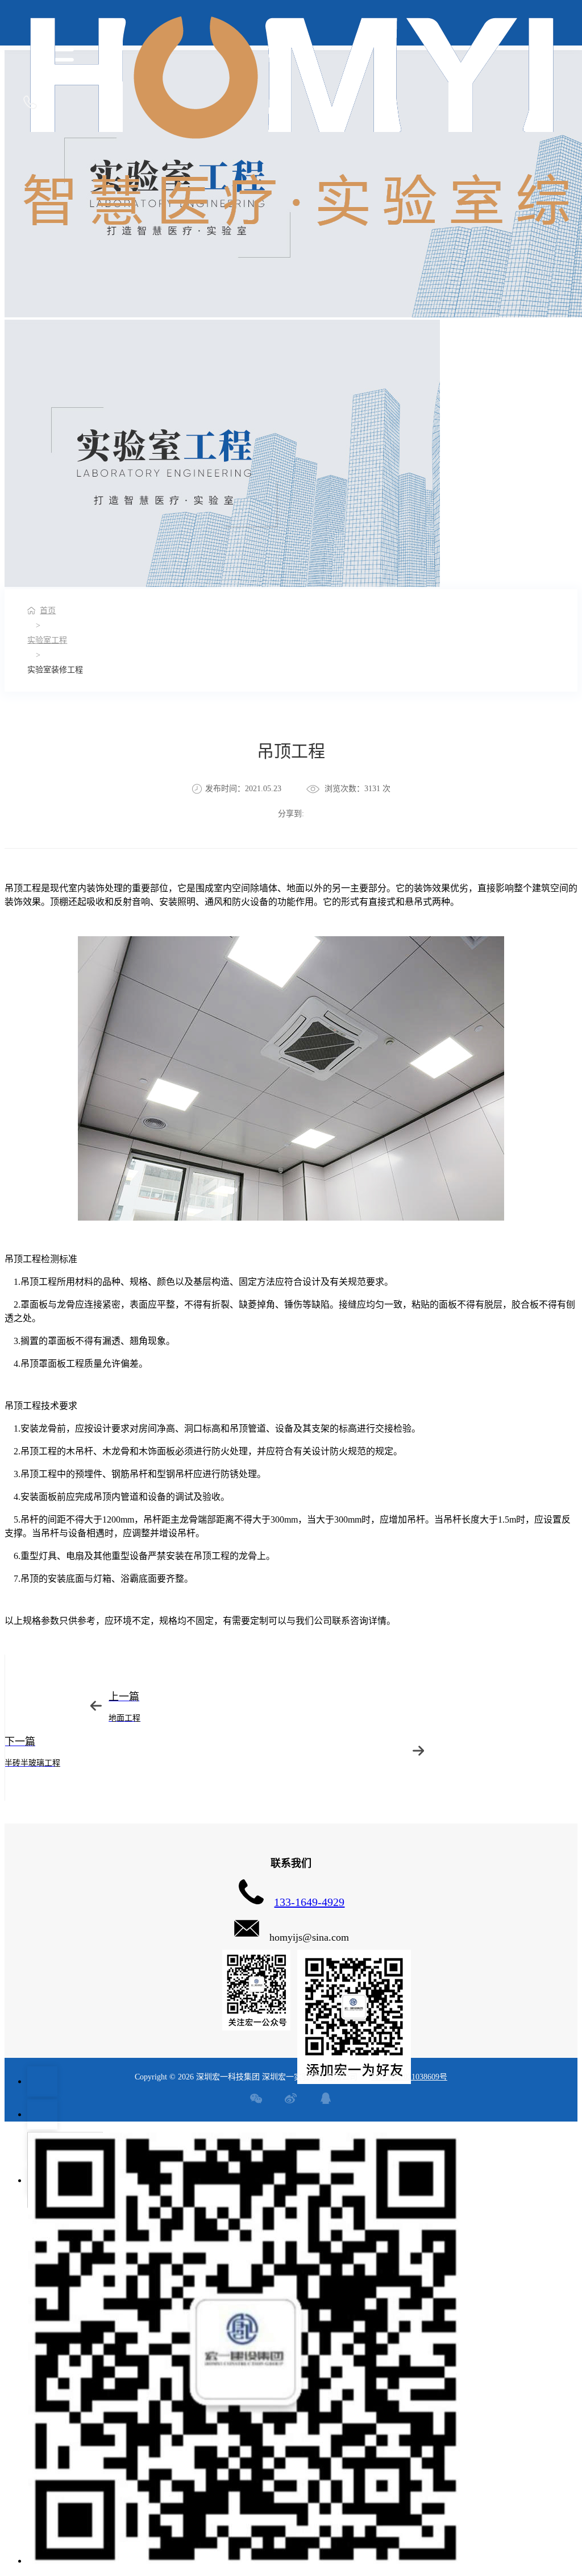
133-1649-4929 (309, 1902)
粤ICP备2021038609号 (409, 2077)
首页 (48, 611)
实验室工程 (47, 640)
